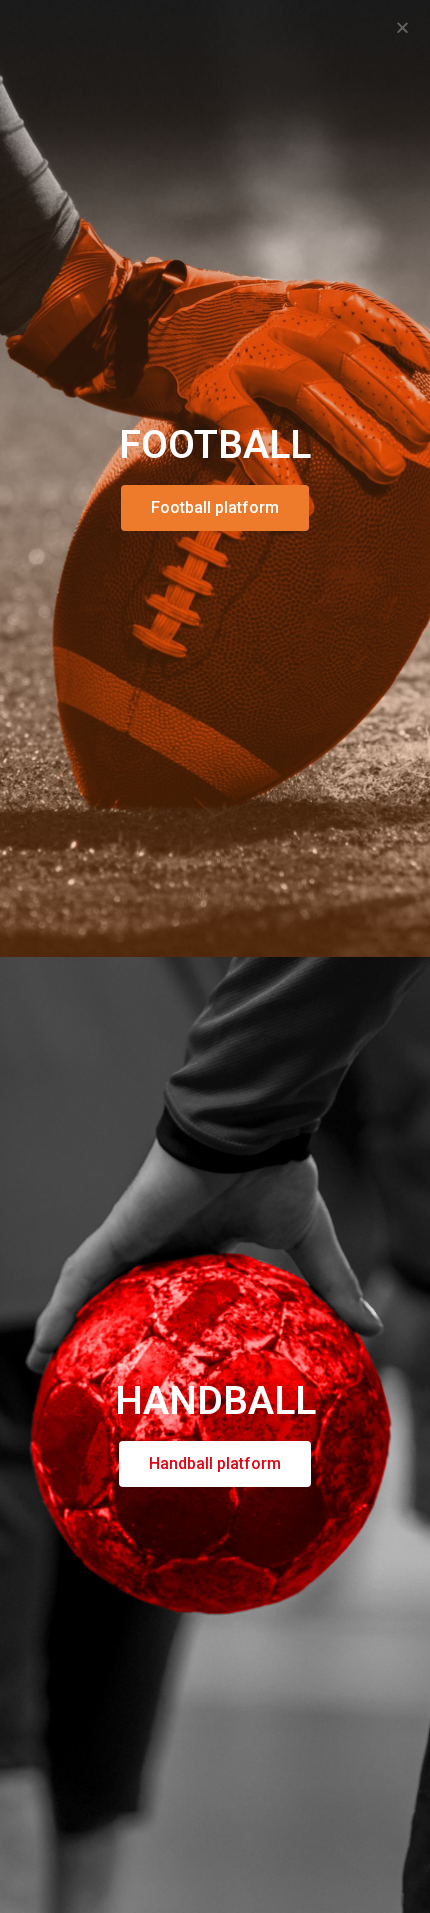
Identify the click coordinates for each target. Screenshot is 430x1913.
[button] (402, 27)
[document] (215, 956)
